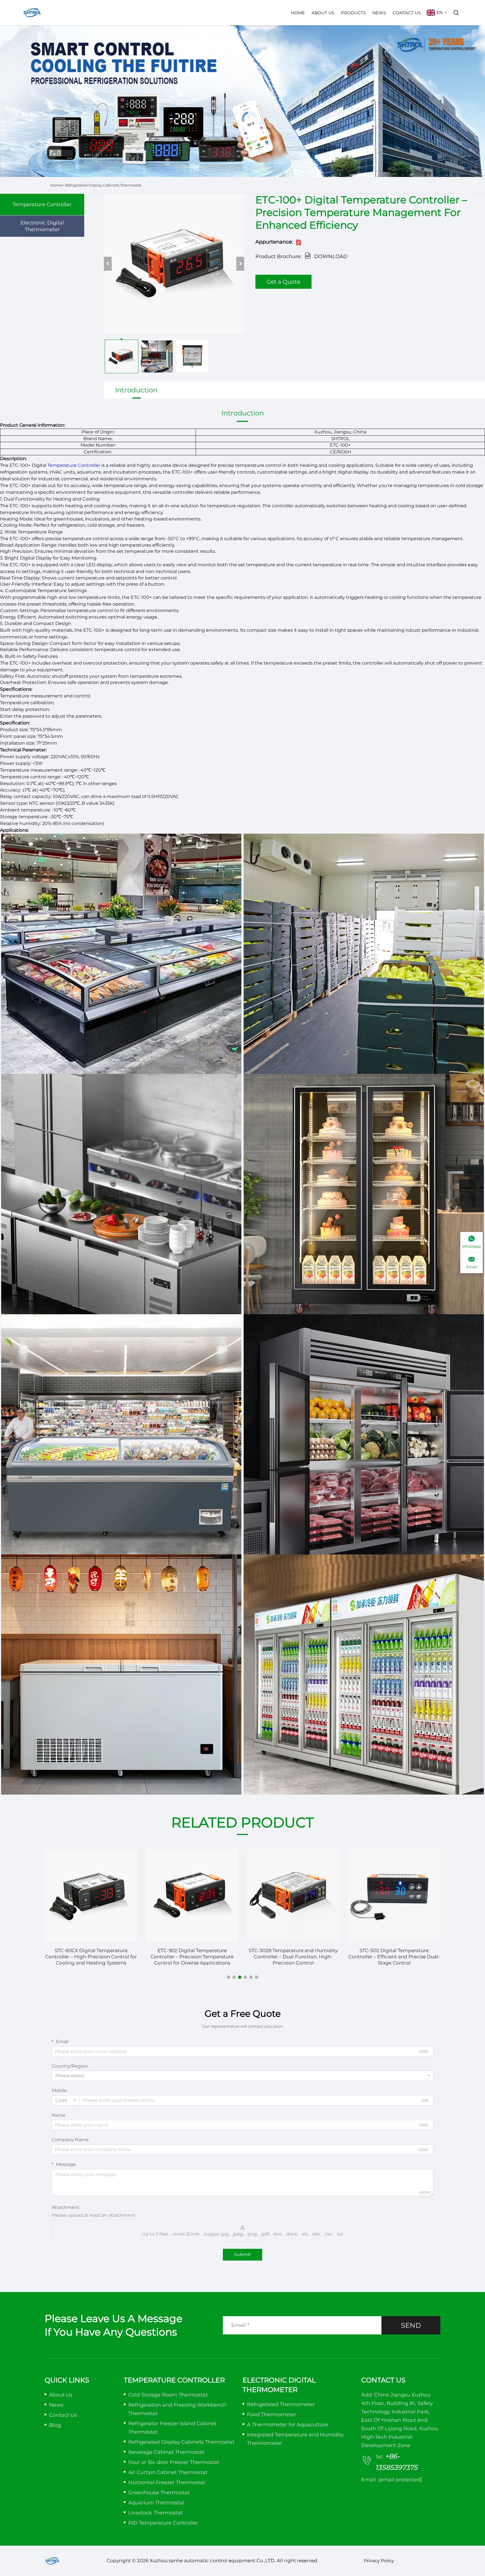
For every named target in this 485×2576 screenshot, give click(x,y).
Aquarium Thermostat (156, 2503)
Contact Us (407, 13)
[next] (240, 264)
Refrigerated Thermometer (281, 2404)
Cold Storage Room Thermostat (168, 2395)
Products (353, 13)
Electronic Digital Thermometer (42, 226)
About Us (323, 13)
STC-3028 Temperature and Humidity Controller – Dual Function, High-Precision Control (192, 1957)
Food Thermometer (272, 2414)
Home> (57, 185)
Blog (55, 2425)
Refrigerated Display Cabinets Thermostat (103, 185)
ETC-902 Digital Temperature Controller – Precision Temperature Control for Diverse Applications (91, 1957)
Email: (392, 2480)
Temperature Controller (42, 204)
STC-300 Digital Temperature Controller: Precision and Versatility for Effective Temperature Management (394, 1957)
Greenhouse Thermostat (159, 2493)
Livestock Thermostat (155, 2513)
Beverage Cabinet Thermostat (166, 2452)
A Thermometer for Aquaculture (288, 2425)
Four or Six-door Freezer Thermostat (174, 2462)
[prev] (108, 264)
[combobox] (242, 2076)
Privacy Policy (379, 2561)
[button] (228, 1977)
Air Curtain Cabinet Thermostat (168, 2472)
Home (298, 13)
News (379, 13)
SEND (411, 2325)
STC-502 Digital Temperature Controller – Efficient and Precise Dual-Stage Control (293, 1957)
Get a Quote (283, 282)
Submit (242, 2255)
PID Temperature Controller (163, 2523)
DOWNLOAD (331, 256)
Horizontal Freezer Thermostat (167, 2482)
